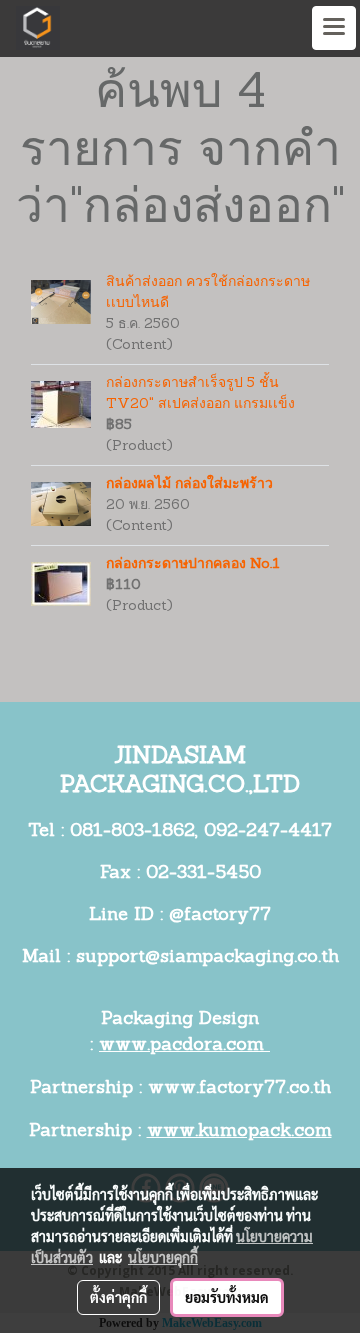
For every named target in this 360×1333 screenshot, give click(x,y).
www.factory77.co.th (239, 1089)
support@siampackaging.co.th (207, 958)
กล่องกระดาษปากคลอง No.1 (193, 564)
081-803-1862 (132, 832)
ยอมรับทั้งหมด (227, 1297)
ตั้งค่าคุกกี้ (118, 1297)
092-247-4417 (268, 832)
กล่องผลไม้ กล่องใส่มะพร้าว (189, 484)
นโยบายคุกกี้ (163, 1257)
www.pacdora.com (184, 1046)
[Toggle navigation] (334, 28)
